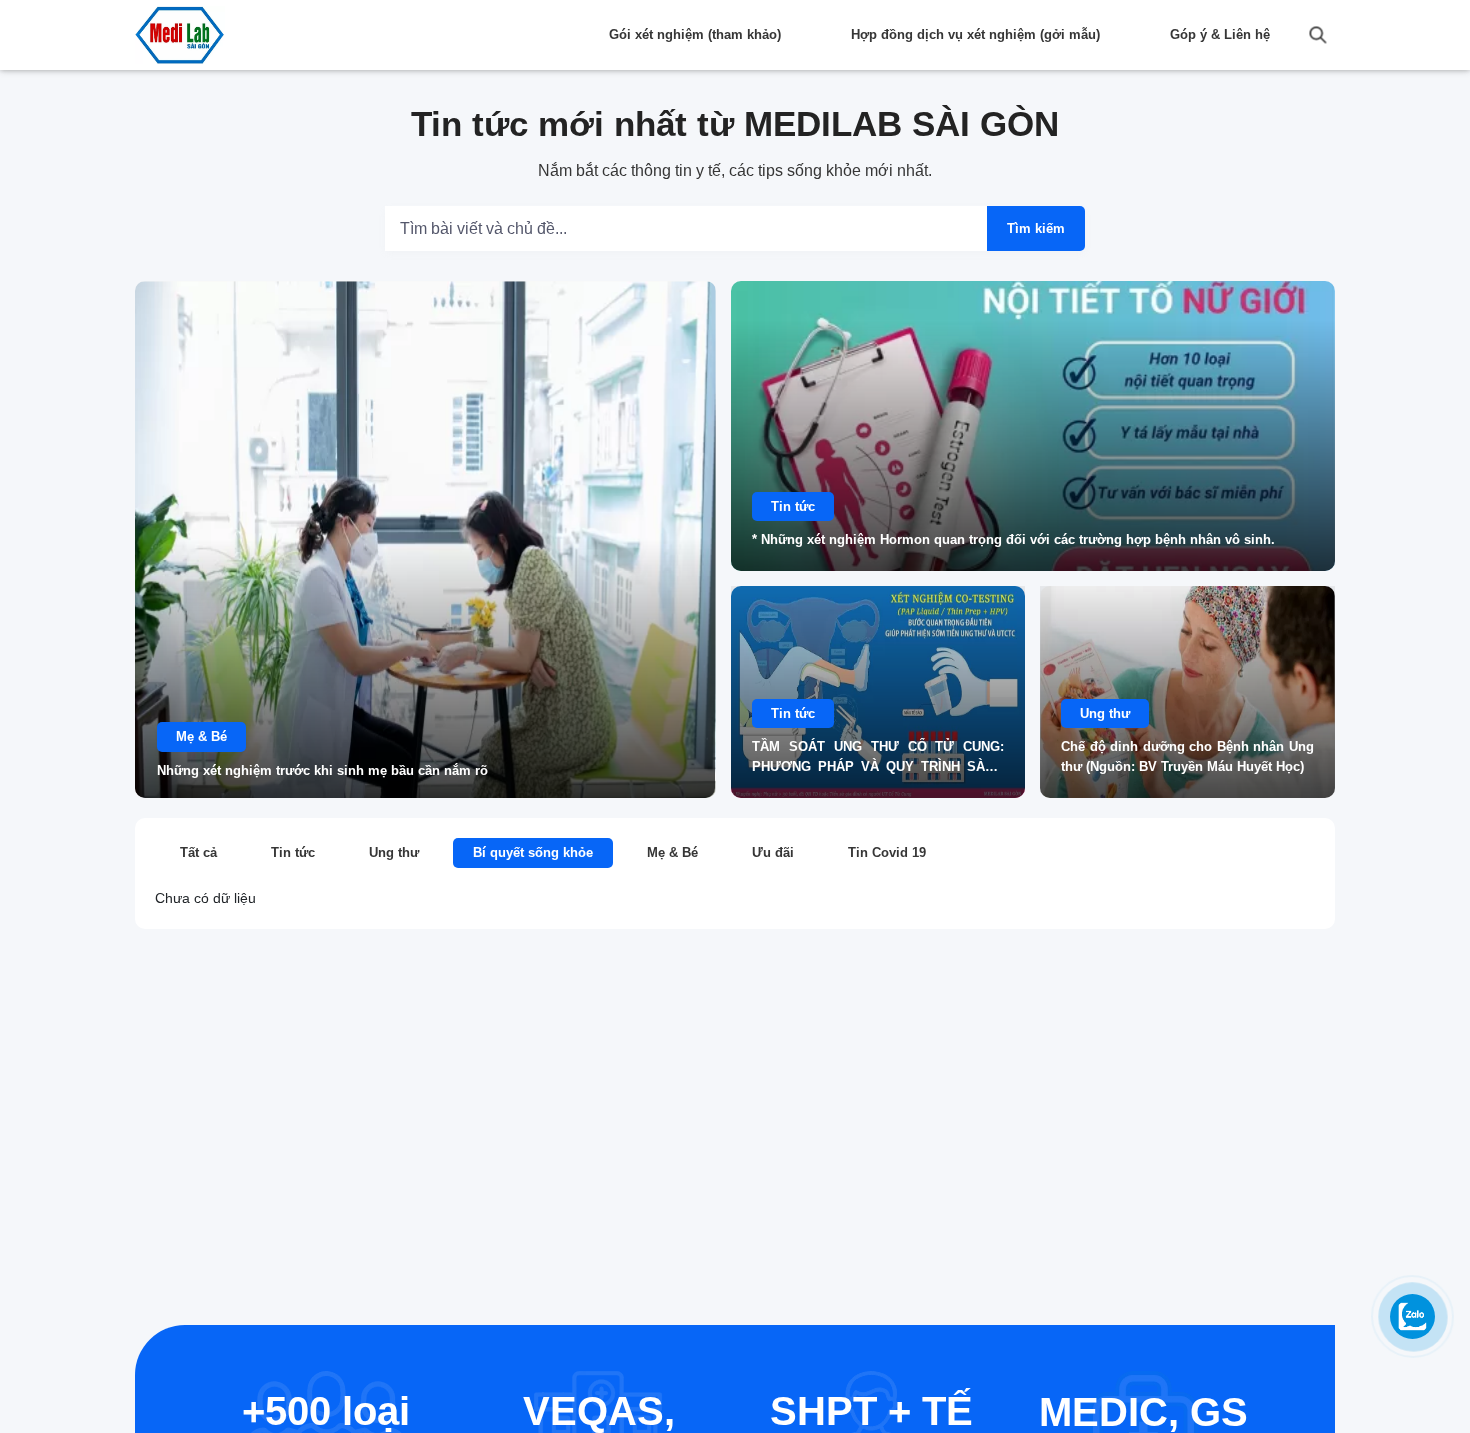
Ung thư (1105, 713)
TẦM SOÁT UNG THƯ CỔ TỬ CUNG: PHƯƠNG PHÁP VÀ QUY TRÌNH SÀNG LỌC (878, 758)
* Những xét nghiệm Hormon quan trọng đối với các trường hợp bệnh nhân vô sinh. (1013, 539)
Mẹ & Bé (201, 736)
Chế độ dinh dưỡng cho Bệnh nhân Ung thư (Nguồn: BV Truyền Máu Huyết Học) (1187, 756)
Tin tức (793, 506)
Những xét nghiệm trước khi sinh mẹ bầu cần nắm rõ (322, 770)
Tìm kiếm (1036, 228)
